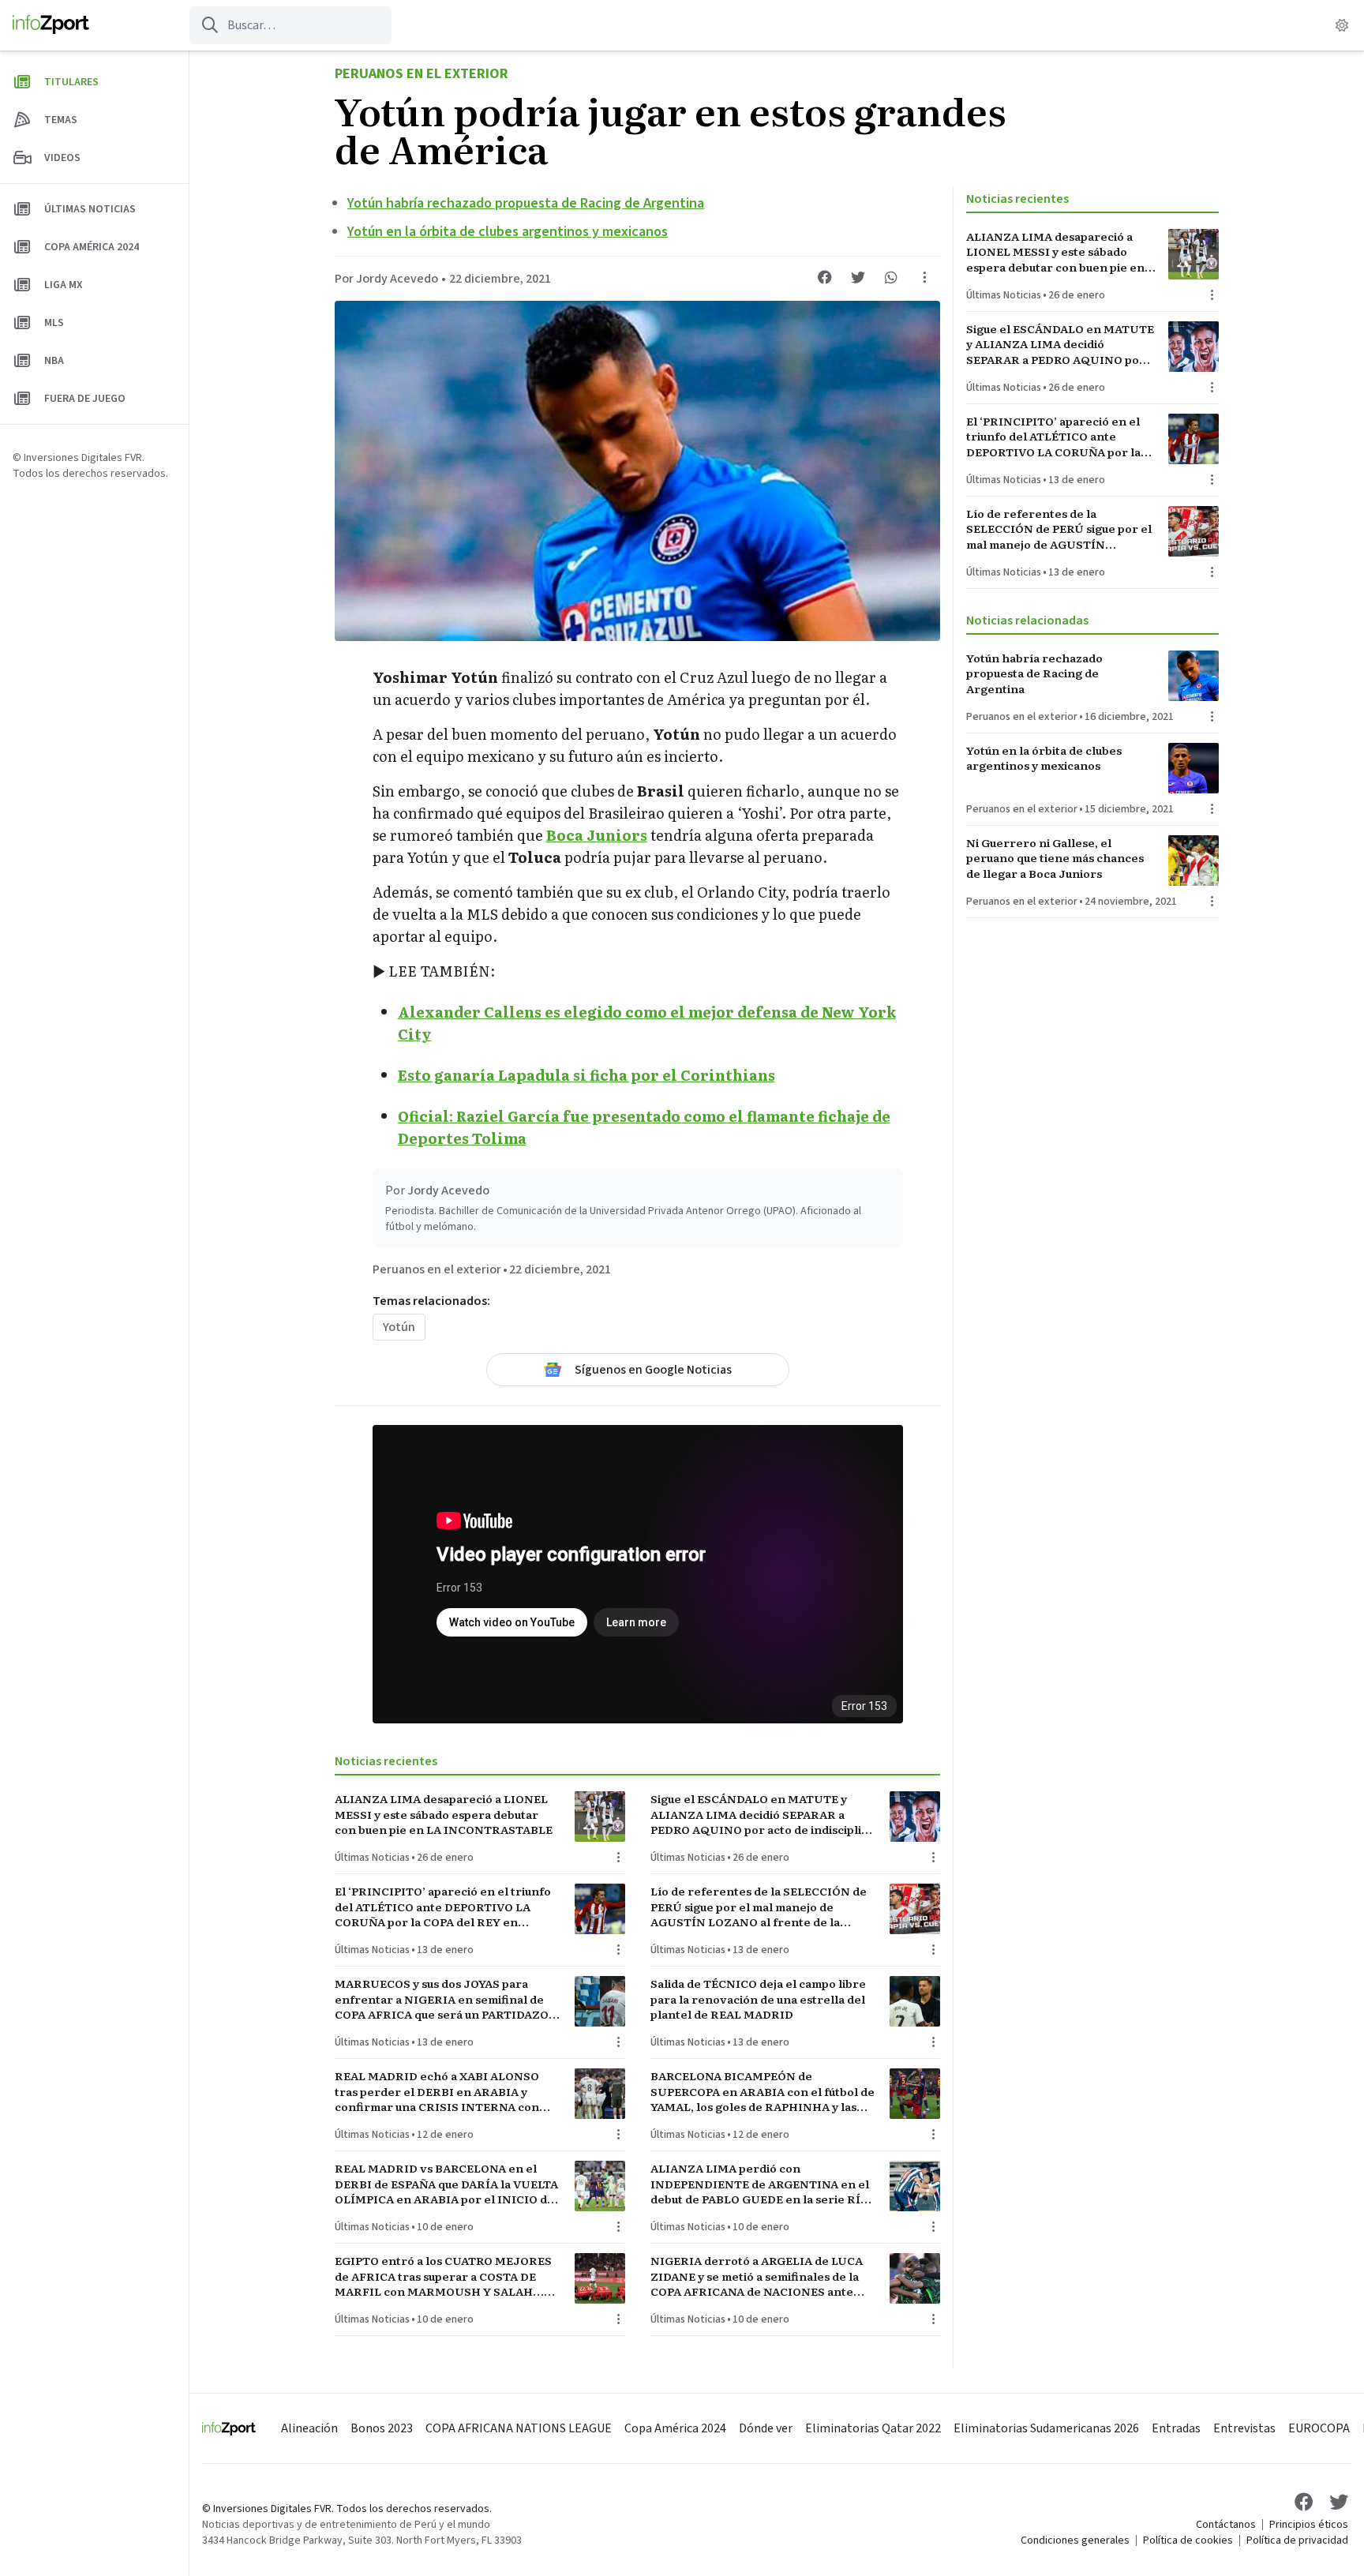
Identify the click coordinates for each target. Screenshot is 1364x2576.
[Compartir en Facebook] (825, 277)
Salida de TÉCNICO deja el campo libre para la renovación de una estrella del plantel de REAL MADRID (758, 1999)
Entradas (1176, 2428)
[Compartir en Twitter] (858, 277)
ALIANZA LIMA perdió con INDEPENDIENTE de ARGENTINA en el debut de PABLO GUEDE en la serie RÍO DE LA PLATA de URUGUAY (760, 2184)
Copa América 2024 (675, 2428)
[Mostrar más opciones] (924, 277)
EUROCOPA (1319, 2428)
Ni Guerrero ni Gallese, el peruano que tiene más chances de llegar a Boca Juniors (1055, 858)
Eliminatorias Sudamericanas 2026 (1046, 2428)
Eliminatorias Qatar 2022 (873, 2428)
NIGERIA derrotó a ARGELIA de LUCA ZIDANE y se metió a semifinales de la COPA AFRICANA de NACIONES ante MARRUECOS (757, 2276)
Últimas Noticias (372, 1858)
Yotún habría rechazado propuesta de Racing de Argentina (526, 203)
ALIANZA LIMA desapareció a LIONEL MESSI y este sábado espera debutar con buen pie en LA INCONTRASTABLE (444, 1814)
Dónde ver (766, 2428)
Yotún (399, 1327)
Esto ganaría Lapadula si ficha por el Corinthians (586, 1075)
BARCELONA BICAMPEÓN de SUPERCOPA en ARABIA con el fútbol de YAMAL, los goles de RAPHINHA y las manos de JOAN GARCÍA (763, 2091)
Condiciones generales (1075, 2540)
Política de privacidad (1297, 2540)
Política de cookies (1188, 2540)
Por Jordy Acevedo (386, 279)
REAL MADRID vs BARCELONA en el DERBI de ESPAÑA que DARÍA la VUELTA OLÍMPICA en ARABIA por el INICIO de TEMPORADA (446, 2184)
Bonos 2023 (382, 2428)
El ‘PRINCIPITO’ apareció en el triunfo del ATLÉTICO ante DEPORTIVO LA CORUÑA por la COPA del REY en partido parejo (443, 1907)
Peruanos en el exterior (422, 74)
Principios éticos (1309, 2525)
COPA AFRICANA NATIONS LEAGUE (519, 2428)
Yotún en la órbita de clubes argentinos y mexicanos (508, 232)
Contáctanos (1226, 2525)
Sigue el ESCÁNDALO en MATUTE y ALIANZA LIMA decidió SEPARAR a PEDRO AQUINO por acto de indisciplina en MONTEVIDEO (763, 1814)
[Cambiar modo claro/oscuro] (1342, 25)
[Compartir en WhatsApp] (891, 277)
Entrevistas (1244, 2428)
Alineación (309, 2428)
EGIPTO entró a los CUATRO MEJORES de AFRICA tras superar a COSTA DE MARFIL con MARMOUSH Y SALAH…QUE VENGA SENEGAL (443, 2276)
